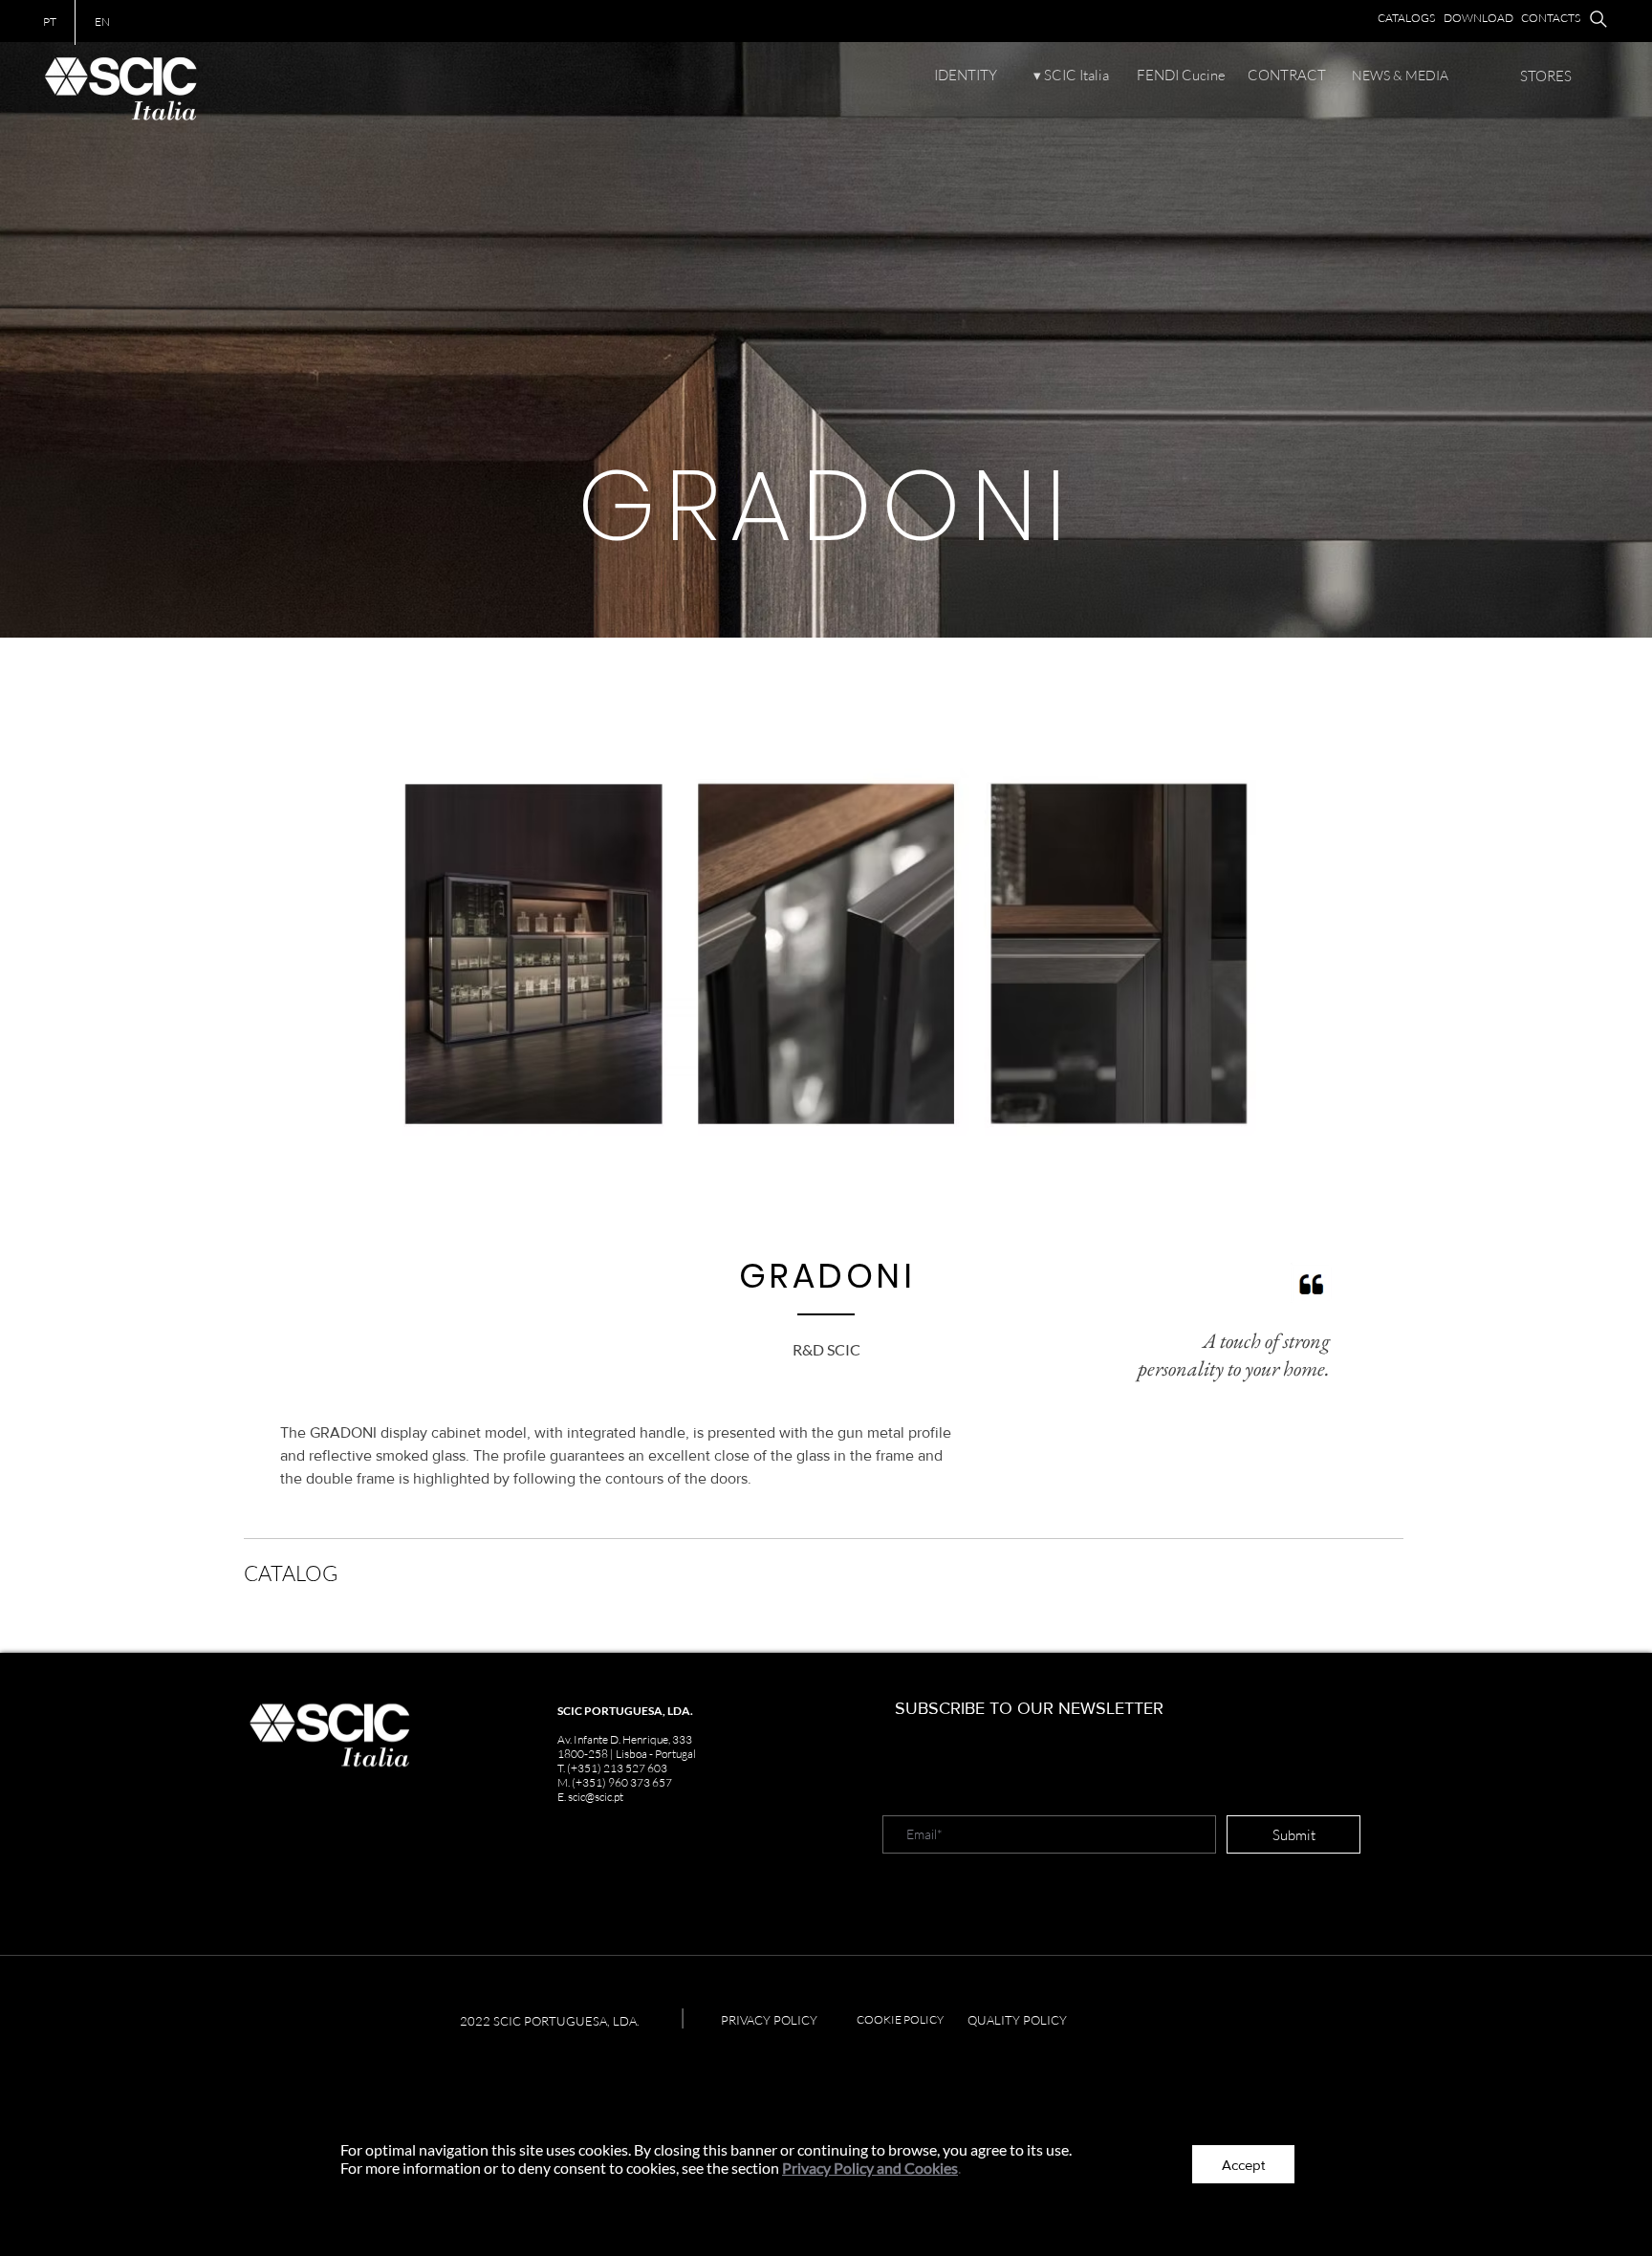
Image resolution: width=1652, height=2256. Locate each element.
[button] (1243, 2164)
